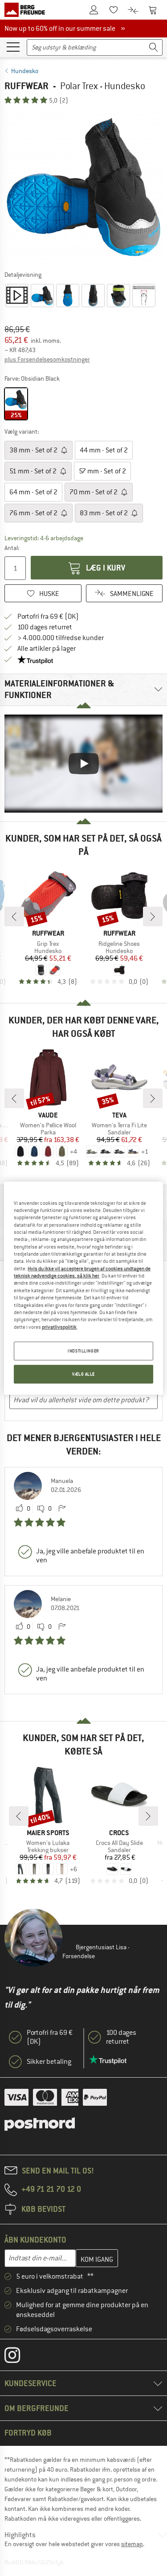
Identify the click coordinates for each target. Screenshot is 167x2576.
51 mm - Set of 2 (34, 471)
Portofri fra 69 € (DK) (48, 616)
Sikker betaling (49, 2062)
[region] (83, 1288)
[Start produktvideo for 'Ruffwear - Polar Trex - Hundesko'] (17, 296)
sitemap (132, 2544)
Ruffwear (26, 86)
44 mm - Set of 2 (104, 450)
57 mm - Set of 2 (102, 471)
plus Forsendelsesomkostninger (47, 359)
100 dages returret (45, 627)
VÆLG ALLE (83, 1374)
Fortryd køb (28, 2433)
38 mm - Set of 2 (34, 450)
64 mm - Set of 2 (33, 492)
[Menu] (13, 46)
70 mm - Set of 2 (94, 492)
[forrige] (14, 916)
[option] (83, 187)
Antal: (12, 548)
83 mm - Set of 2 (104, 513)
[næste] (153, 916)
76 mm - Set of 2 (34, 513)
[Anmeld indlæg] (62, 1509)
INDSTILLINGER (83, 1351)
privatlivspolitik (59, 1327)
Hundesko (25, 71)
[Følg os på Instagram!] (19, 2357)
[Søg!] (154, 47)
